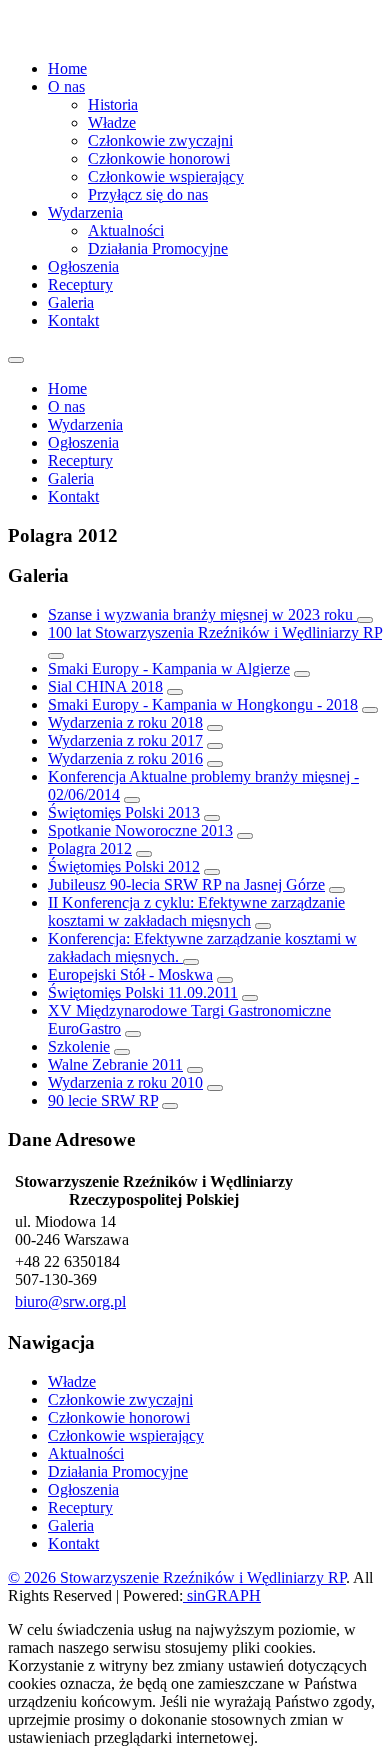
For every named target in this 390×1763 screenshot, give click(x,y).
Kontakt (73, 320)
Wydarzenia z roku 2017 (125, 740)
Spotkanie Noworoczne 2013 (140, 830)
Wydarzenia (85, 424)
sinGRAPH (222, 1595)
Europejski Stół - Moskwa (130, 974)
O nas (66, 406)
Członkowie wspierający (166, 176)
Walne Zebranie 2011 (115, 1064)
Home (67, 68)
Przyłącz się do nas (148, 194)
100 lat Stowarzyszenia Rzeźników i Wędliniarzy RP (215, 632)
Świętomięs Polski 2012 (124, 866)
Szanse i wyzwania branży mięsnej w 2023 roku (202, 614)
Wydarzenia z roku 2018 (125, 722)
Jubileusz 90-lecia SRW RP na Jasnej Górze (186, 884)
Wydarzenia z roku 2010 (125, 1082)
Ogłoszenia (83, 266)
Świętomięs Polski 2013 (124, 812)
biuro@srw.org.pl (70, 1301)
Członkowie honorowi (159, 158)
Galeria (71, 302)
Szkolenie (79, 1046)
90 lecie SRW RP (103, 1100)
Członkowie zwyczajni (160, 140)
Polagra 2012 (90, 848)
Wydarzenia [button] (85, 212)
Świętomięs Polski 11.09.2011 (143, 992)
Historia (113, 104)
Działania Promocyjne (158, 248)
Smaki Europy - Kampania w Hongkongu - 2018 (203, 704)
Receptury (80, 284)
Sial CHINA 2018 (105, 686)
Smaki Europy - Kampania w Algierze (169, 668)
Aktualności (126, 230)
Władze (112, 122)
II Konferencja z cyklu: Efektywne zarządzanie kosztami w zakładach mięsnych (196, 911)
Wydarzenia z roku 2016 (125, 758)
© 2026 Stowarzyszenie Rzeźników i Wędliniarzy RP (177, 1577)
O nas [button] (66, 86)
